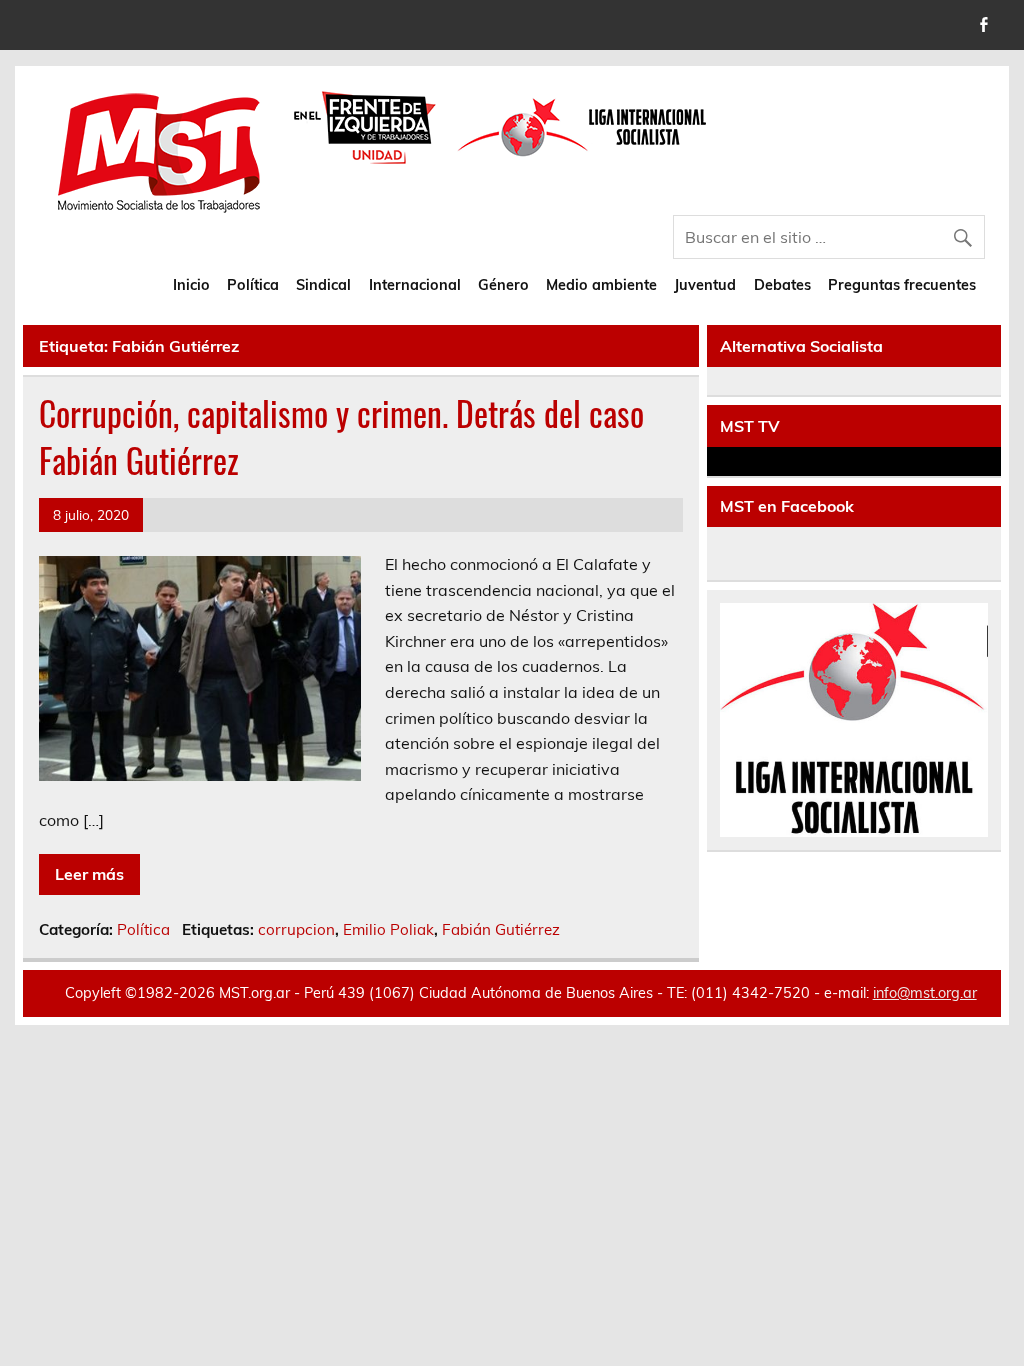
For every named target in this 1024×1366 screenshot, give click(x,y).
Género (503, 285)
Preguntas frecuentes (902, 285)
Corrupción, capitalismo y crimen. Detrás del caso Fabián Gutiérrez (341, 436)
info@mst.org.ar (925, 993)
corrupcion (296, 929)
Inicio (191, 285)
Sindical (323, 285)
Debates (782, 285)
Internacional (415, 285)
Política (253, 285)
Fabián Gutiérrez (501, 929)
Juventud (705, 285)
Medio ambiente (601, 285)
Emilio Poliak (388, 929)
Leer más (89, 874)
